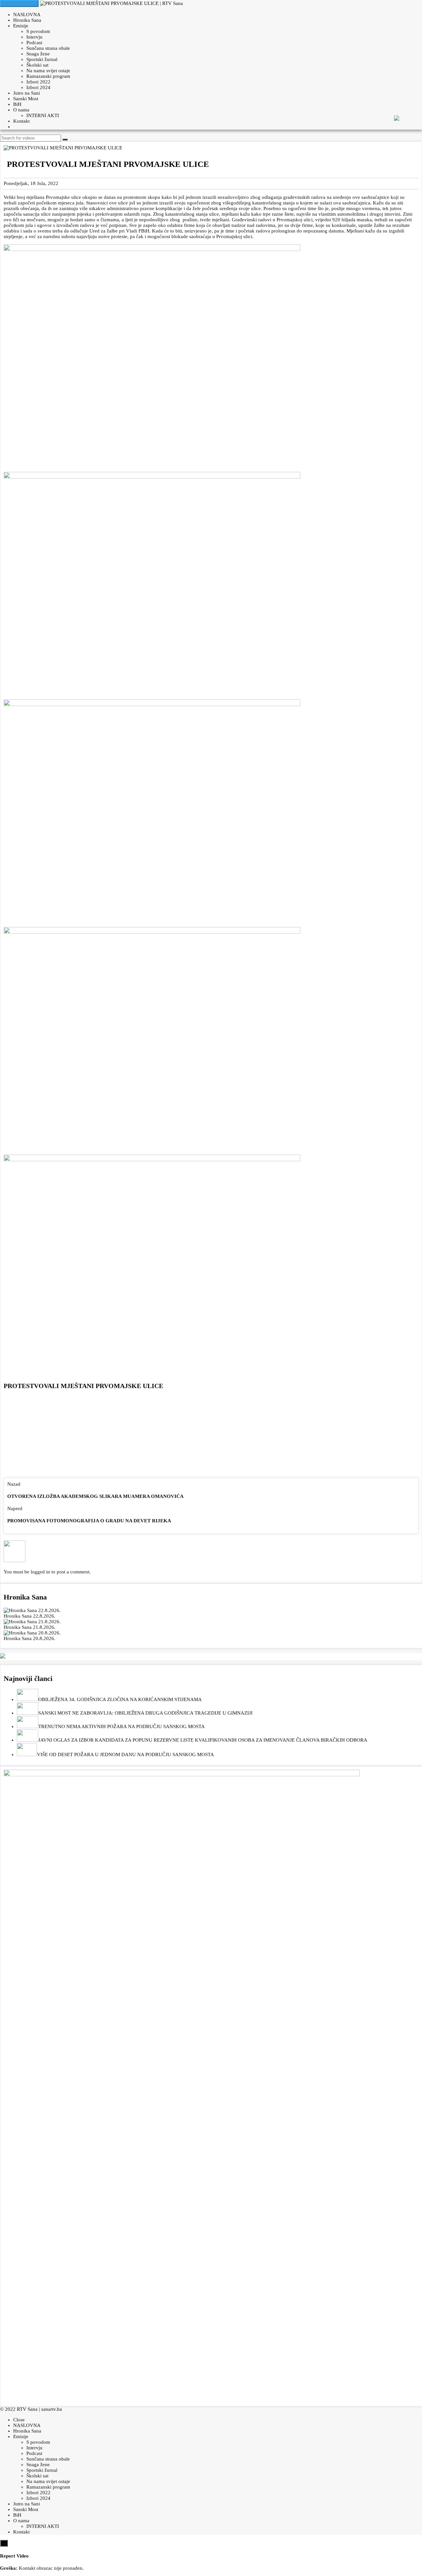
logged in (40, 1572)
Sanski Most (26, 99)
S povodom (38, 31)
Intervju (34, 37)
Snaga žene (38, 54)
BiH (17, 104)
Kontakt (21, 121)
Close (19, 2420)
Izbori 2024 (38, 87)
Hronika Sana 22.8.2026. (30, 1616)
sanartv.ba (52, 2409)
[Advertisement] (211, 1435)
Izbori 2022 (38, 82)
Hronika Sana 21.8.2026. (30, 1627)
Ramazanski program (48, 76)
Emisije (21, 26)
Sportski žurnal (42, 59)
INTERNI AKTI (43, 115)
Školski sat (37, 65)
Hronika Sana (27, 20)
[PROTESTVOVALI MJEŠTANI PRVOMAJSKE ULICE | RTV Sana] (111, 3)
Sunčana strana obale (48, 48)
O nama (21, 110)
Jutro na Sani (27, 93)
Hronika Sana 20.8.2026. (30, 1638)
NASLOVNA (27, 15)
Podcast (34, 43)
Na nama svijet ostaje (48, 71)
